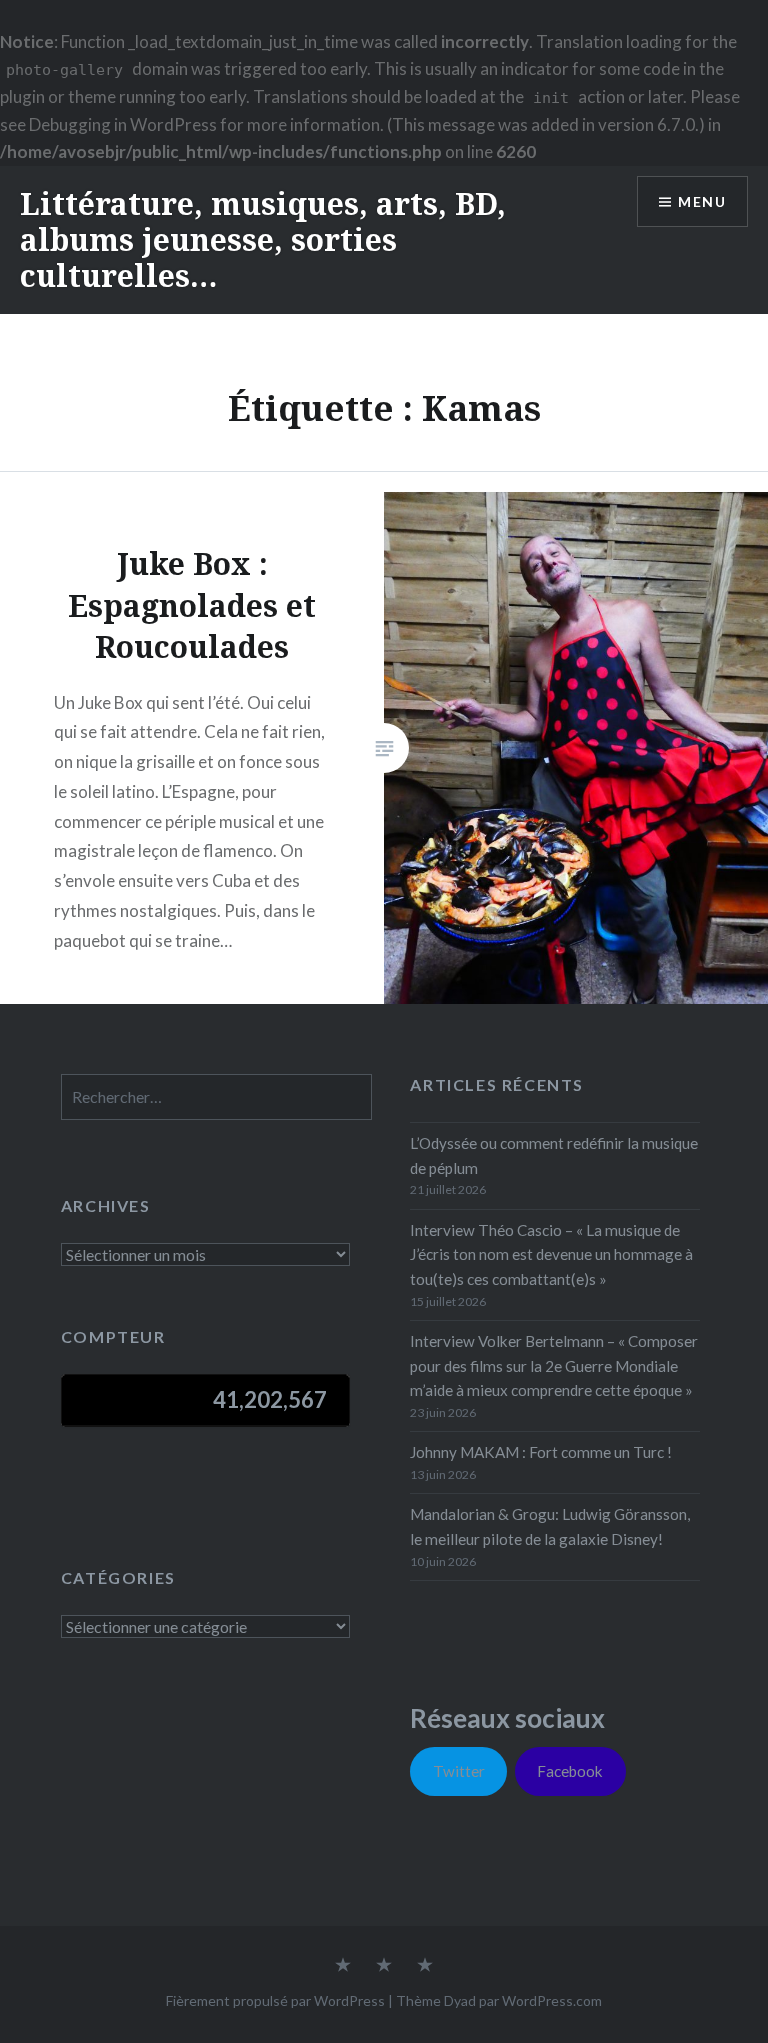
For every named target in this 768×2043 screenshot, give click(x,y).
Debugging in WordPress (123, 124)
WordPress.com (552, 2000)
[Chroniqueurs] (384, 1966)
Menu (702, 201)
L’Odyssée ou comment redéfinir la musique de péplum (554, 1155)
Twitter (459, 1771)
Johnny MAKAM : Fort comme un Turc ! (541, 1452)
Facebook (570, 1771)
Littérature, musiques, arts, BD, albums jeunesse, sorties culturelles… (263, 239)
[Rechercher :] (216, 1097)
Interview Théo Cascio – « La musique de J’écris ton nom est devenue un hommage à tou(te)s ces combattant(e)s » (551, 1255)
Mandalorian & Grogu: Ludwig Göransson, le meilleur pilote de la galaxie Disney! (550, 1526)
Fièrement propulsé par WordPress (275, 2000)
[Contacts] (343, 1966)
